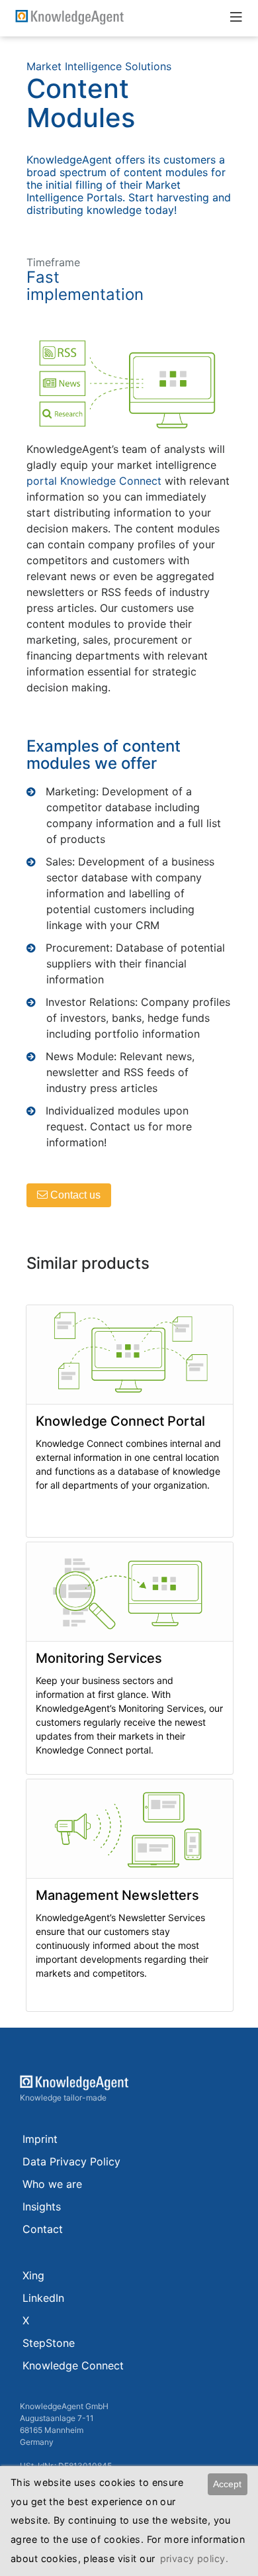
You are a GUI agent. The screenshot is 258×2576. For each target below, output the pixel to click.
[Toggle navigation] (236, 17)
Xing (33, 2275)
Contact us (74, 1195)
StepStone (49, 2343)
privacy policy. (194, 2558)
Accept (227, 2484)
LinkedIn (43, 2298)
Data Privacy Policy (71, 2161)
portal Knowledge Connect (94, 481)
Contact (43, 2229)
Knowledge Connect (73, 2365)
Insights (42, 2206)
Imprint (40, 2139)
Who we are (52, 2184)
